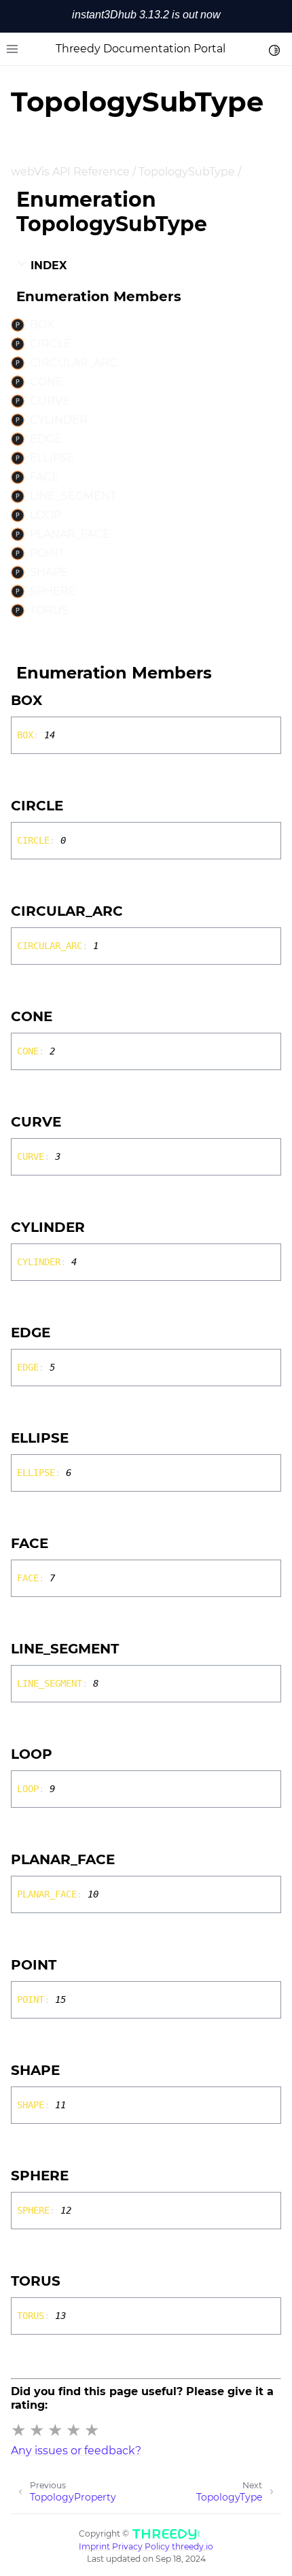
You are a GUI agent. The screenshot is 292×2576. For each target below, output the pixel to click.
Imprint (94, 2546)
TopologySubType (187, 172)
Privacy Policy (141, 2546)
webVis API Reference (70, 172)
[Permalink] (54, 700)
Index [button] (47, 265)
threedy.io (193, 2546)
